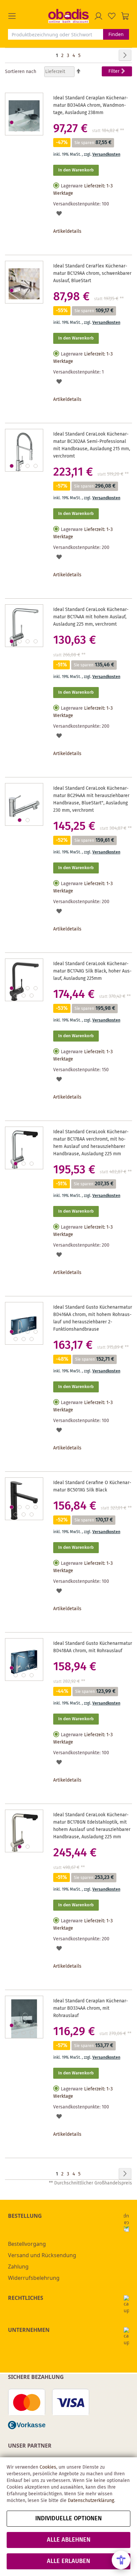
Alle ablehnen (69, 2540)
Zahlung (18, 2267)
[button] (28, 16)
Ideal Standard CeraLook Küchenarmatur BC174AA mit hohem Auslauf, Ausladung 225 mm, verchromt (91, 617)
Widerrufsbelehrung (34, 2278)
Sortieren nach (21, 72)
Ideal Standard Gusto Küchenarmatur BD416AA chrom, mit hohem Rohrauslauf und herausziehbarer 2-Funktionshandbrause (93, 1318)
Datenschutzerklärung (91, 2501)
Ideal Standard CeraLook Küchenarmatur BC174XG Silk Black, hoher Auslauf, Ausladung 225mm (92, 971)
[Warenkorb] (125, 16)
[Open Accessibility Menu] (121, 2560)
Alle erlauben (68, 2561)
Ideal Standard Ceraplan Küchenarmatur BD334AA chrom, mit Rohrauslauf (91, 2008)
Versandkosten (106, 155)
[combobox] (56, 34)
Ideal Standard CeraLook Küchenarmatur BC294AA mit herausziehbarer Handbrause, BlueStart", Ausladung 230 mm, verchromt (91, 799)
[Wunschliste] (112, 16)
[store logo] (68, 16)
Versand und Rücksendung (42, 2255)
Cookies (48, 2467)
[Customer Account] (98, 16)
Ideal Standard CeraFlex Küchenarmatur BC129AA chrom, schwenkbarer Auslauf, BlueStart (92, 273)
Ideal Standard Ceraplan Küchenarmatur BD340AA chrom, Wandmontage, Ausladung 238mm (91, 105)
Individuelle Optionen (68, 2519)
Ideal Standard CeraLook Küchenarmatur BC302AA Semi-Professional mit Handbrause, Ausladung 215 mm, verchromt (92, 445)
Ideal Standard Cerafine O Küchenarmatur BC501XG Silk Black (92, 1486)
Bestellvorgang (27, 2244)
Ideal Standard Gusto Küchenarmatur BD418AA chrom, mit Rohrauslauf (93, 1647)
